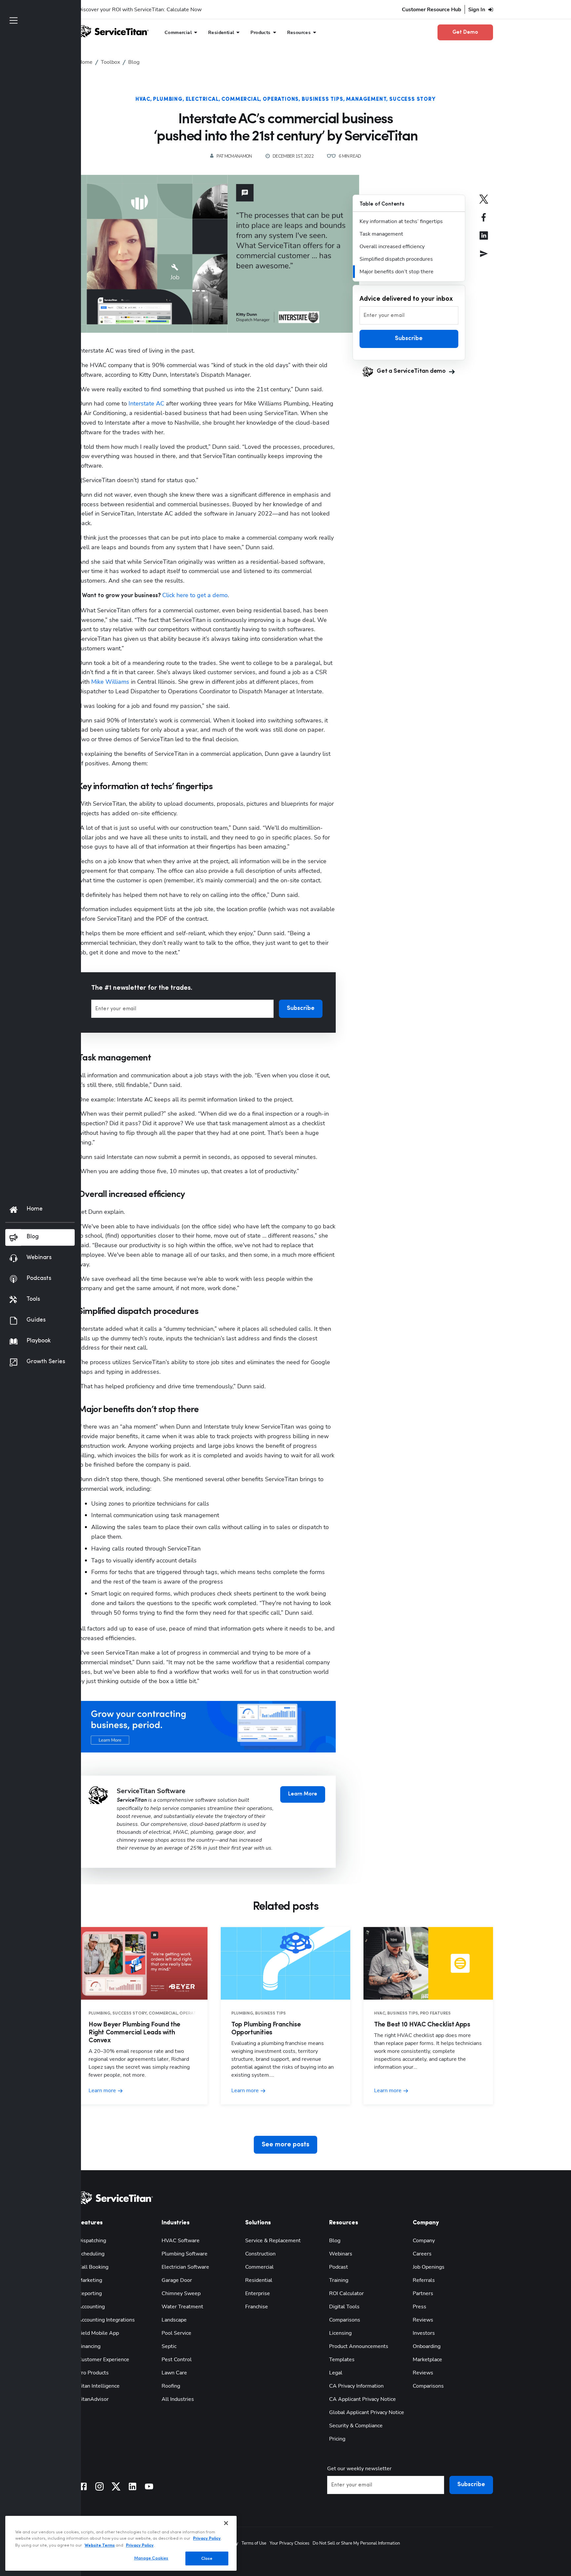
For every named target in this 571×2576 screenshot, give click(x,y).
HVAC (143, 99)
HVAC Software (181, 2241)
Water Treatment (182, 2307)
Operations (281, 99)
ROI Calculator (346, 2293)
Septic (169, 2346)
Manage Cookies (151, 2558)
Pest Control (177, 2360)
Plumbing (168, 99)
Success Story (412, 99)
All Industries (178, 2399)
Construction (260, 2254)
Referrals (424, 2280)
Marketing (90, 2280)
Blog (335, 2241)
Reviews (423, 2320)
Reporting (90, 2293)
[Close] (226, 2523)
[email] (484, 258)
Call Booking (93, 2267)
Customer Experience (104, 2360)
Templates (342, 2360)
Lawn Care (174, 2373)
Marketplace (427, 2360)
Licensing (340, 2333)
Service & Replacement (273, 2241)
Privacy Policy (207, 2538)
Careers (422, 2254)
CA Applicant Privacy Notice (362, 2399)
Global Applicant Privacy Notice (367, 2412)
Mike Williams (110, 682)
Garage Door (177, 2280)
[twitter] (484, 204)
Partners (423, 2293)
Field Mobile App (98, 2333)
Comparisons (345, 2320)
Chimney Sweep (181, 2293)
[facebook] (484, 222)
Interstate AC (146, 404)
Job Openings (429, 2267)
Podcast (339, 2267)
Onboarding (427, 2346)
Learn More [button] (303, 1794)
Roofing (171, 2386)
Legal (336, 2373)
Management (366, 99)
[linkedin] (484, 240)
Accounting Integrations (106, 2320)
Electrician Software (185, 2267)
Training (339, 2280)
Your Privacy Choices (289, 2543)
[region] (121, 2543)
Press (419, 2307)
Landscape (174, 2320)
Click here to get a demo (195, 595)
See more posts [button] (285, 2145)
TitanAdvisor (93, 2399)
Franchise (257, 2307)
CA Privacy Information (356, 2386)
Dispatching (92, 2241)
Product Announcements (359, 2346)
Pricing (337, 2439)
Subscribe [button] (301, 1009)
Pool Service (176, 2333)
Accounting (91, 2307)
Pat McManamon (234, 156)
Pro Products (93, 2373)
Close (207, 2558)
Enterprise (258, 2293)
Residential (259, 2280)
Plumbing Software (185, 2254)
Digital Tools (344, 2307)
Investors (424, 2333)
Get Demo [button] (465, 32)
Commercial (241, 99)
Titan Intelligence (99, 2386)
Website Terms (100, 2545)
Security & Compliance (356, 2426)
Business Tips (322, 99)
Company (424, 2241)
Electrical (202, 99)
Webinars (341, 2254)
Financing (89, 2346)
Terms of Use (254, 2543)
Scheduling (91, 2254)
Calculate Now (184, 10)
